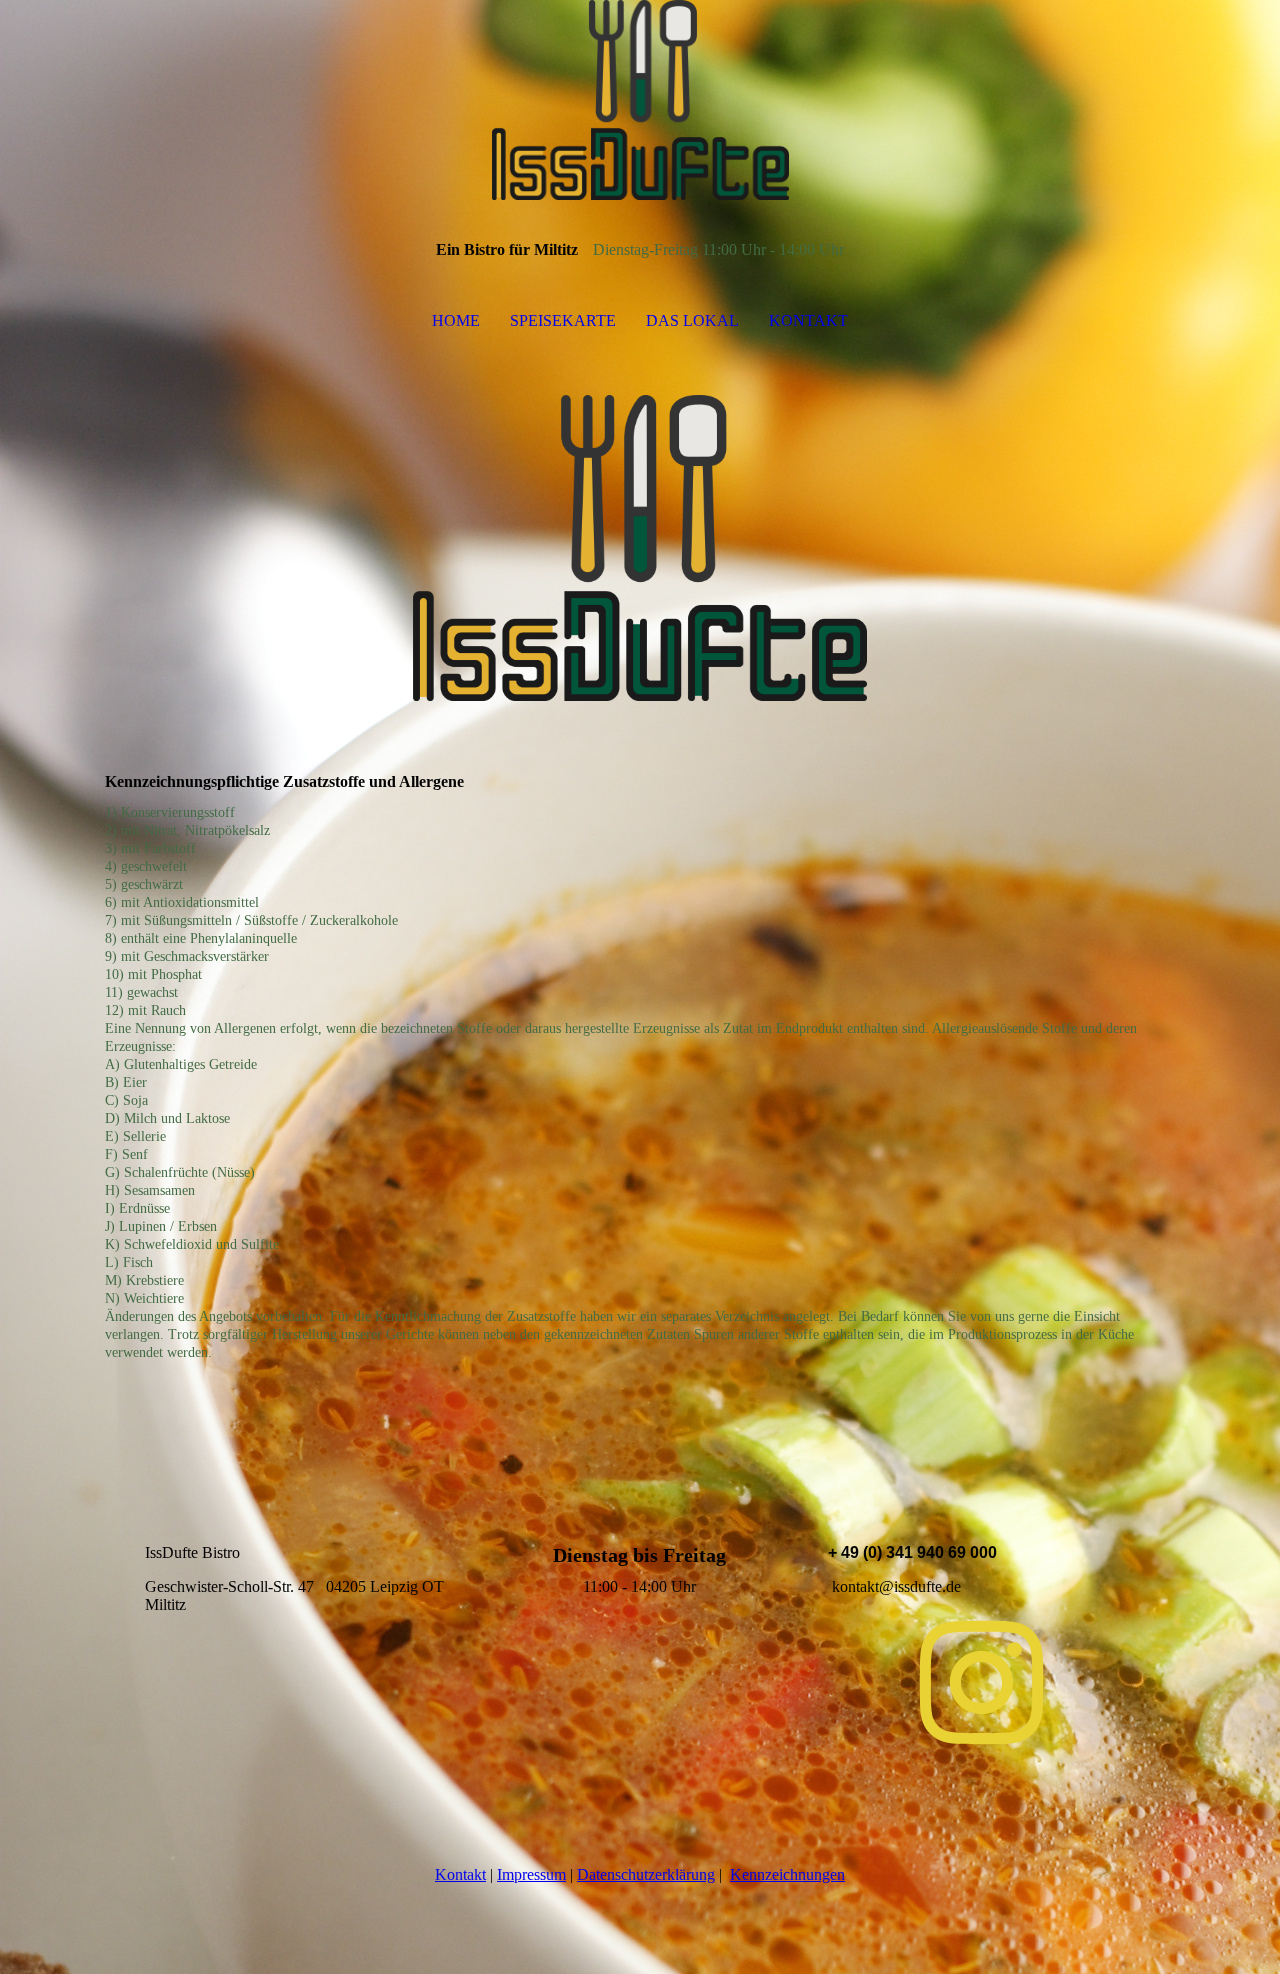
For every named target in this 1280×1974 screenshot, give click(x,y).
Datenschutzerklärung (646, 1874)
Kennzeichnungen (787, 1874)
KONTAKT (808, 320)
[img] (640, 100)
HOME (456, 320)
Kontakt (460, 1874)
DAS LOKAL (692, 320)
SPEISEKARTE (563, 320)
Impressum (531, 1874)
